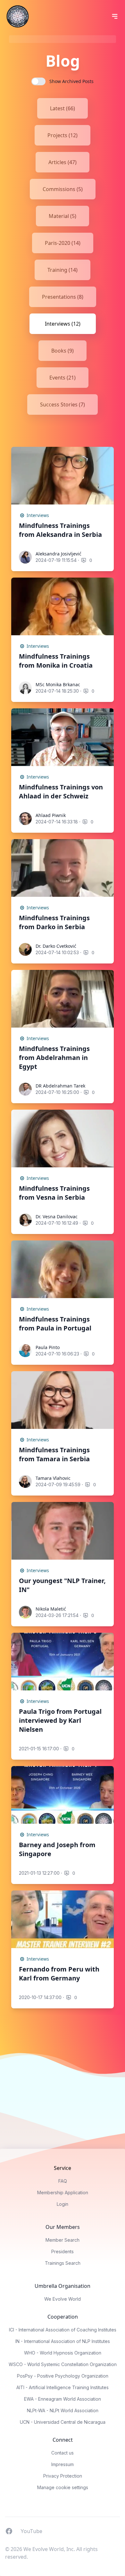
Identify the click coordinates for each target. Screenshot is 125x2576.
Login (63, 2204)
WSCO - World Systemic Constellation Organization (63, 2364)
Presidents (63, 2251)
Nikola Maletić (51, 1609)
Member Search (63, 2240)
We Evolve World (63, 2299)
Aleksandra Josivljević (58, 554)
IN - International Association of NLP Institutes (63, 2341)
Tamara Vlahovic (53, 1478)
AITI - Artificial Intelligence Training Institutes (63, 2387)
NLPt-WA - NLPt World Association (63, 2410)
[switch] (38, 81)
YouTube (31, 2531)
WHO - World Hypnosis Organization (63, 2353)
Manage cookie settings (63, 2487)
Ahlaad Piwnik (51, 815)
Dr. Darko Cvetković (56, 946)
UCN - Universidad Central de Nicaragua (63, 2422)
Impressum (63, 2464)
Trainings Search (63, 2263)
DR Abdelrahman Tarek (60, 1086)
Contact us (63, 2453)
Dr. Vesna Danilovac (57, 1217)
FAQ (63, 2181)
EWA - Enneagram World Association (63, 2399)
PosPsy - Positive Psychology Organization (63, 2376)
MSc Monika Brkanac (58, 684)
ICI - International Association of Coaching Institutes (63, 2330)
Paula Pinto (48, 1347)
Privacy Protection (63, 2476)
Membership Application (63, 2193)
